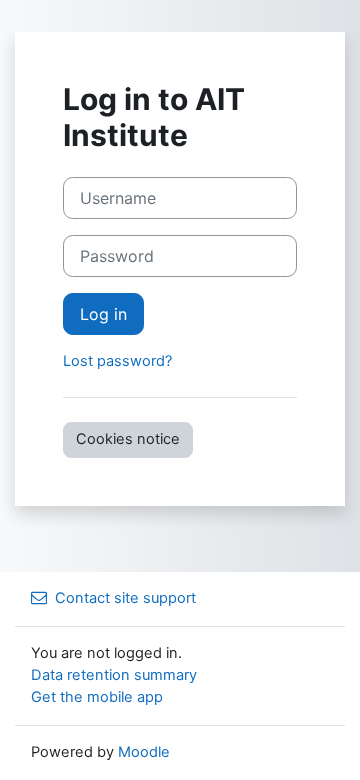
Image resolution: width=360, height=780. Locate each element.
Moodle (144, 752)
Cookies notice (128, 439)
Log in (103, 314)
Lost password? (117, 361)
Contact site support (125, 598)
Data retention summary (114, 675)
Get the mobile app (97, 697)
